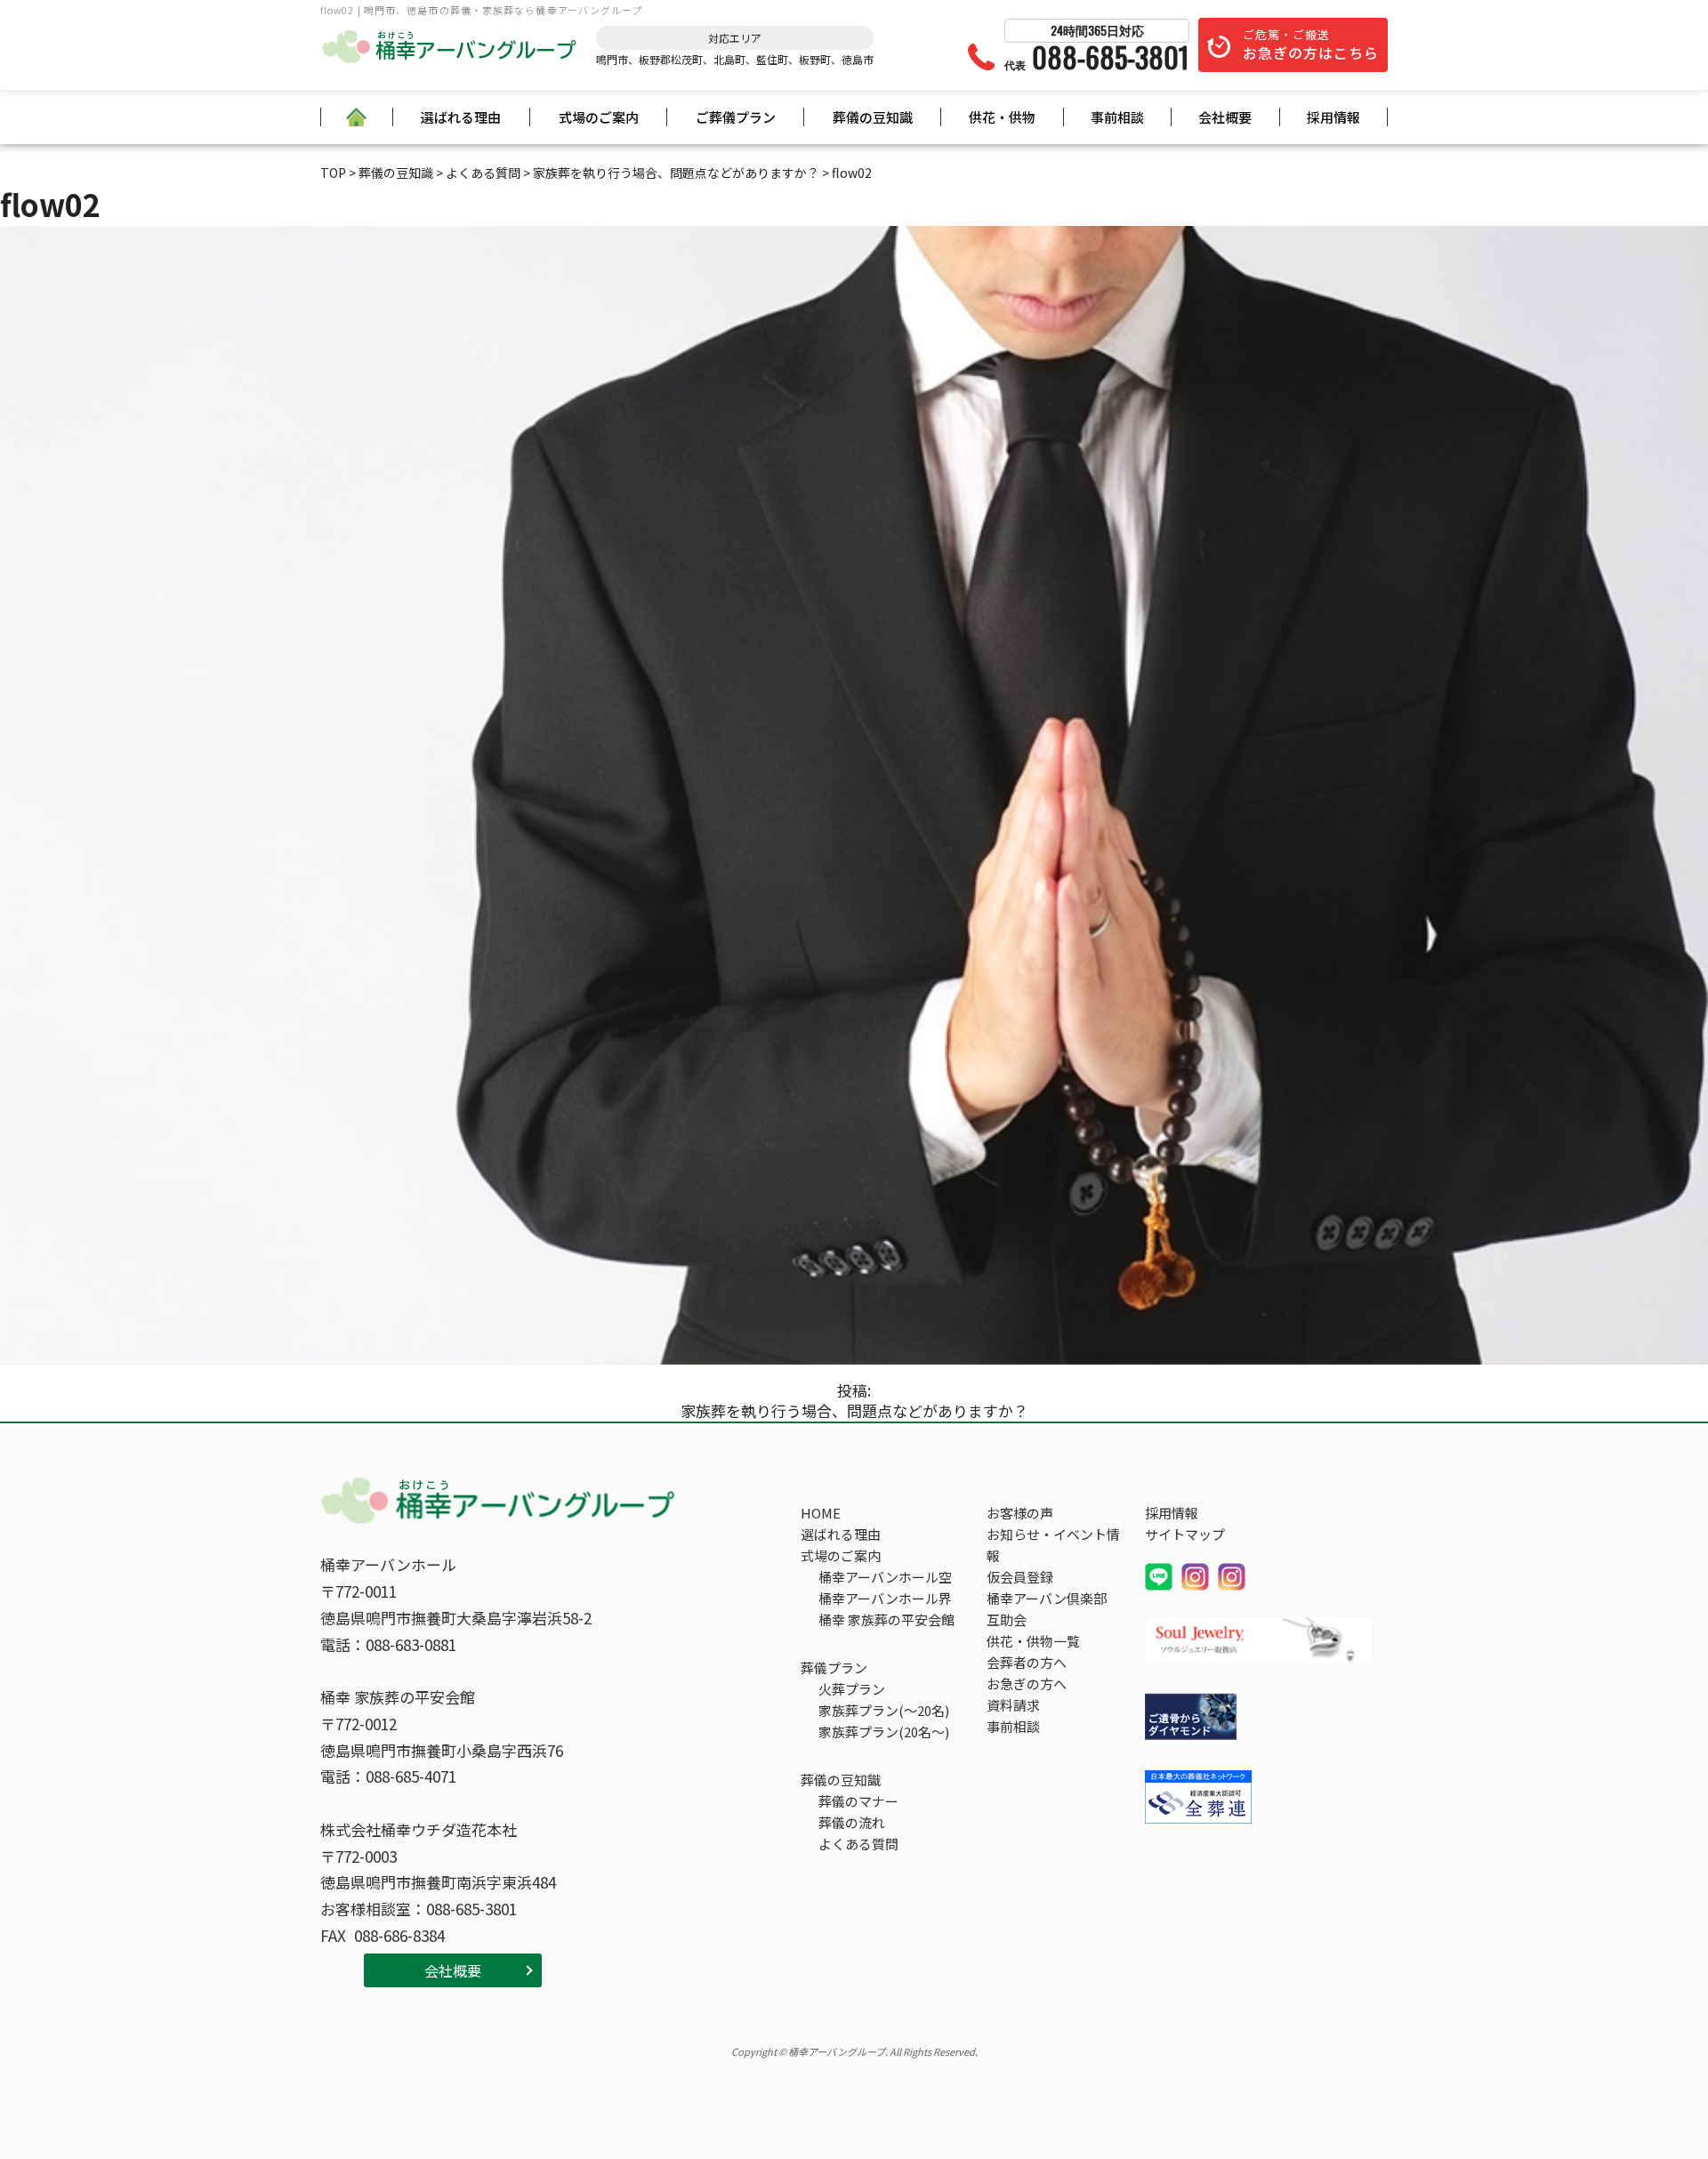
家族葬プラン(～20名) (884, 1710)
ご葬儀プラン (736, 117)
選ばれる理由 (461, 117)
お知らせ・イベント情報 (1053, 1545)
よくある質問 (858, 1844)
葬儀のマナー (858, 1801)
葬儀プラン (834, 1668)
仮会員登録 (1020, 1577)
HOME (821, 1513)
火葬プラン (852, 1689)
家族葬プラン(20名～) (884, 1732)
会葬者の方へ (1027, 1662)
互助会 (1007, 1619)
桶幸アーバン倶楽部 (1047, 1598)
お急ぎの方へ (1027, 1684)
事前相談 (1117, 117)
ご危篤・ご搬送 (1311, 44)
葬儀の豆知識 (873, 117)
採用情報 (1333, 117)
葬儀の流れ (852, 1822)
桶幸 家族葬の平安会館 (886, 1619)
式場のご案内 (599, 117)
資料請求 (1013, 1705)
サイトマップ (1185, 1534)
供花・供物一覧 (1033, 1641)
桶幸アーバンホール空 (885, 1577)
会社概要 (1225, 117)
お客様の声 (1020, 1513)
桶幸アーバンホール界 (885, 1598)
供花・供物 (1002, 117)
